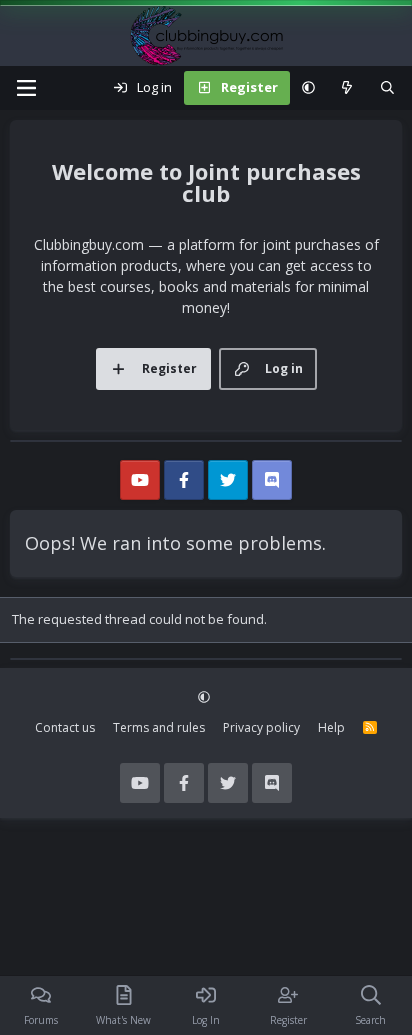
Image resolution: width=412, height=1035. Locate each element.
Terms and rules (159, 727)
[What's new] (347, 88)
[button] (308, 88)
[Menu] (26, 88)
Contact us (65, 727)
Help (331, 727)
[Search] (387, 88)
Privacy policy (261, 727)
